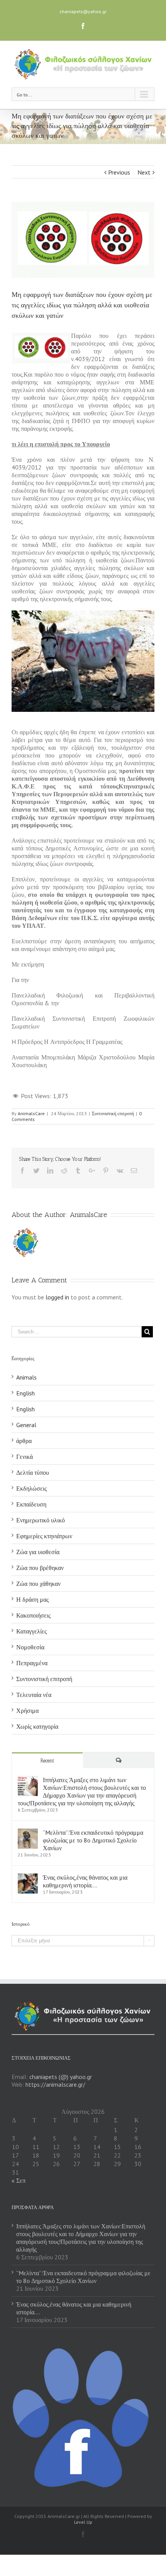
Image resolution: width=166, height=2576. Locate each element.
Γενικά (25, 1457)
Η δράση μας (32, 1599)
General (26, 1425)
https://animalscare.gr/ (55, 2084)
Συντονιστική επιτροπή (113, 1113)
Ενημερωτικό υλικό (41, 1520)
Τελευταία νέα (34, 1695)
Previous (119, 172)
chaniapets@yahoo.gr (83, 11)
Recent (47, 1761)
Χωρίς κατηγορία (37, 1726)
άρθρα (24, 1441)
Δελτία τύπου (33, 1472)
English (25, 1393)
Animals (26, 1377)
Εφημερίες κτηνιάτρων (44, 1536)
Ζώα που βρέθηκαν (40, 1568)
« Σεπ (19, 2180)
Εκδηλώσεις (31, 1488)
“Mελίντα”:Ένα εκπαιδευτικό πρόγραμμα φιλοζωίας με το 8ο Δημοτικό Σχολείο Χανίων (93, 1840)
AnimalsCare (31, 1113)
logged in (57, 1297)
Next (144, 172)
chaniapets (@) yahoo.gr (61, 2077)
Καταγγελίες (31, 1631)
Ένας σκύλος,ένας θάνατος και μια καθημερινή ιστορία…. (85, 1881)
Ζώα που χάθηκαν (38, 1584)
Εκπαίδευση (31, 1504)
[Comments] (119, 1760)
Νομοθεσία (30, 1647)
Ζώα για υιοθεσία (38, 1552)
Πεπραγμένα (32, 1663)
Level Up (83, 2522)
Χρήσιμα (27, 1710)
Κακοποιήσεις (33, 1615)
